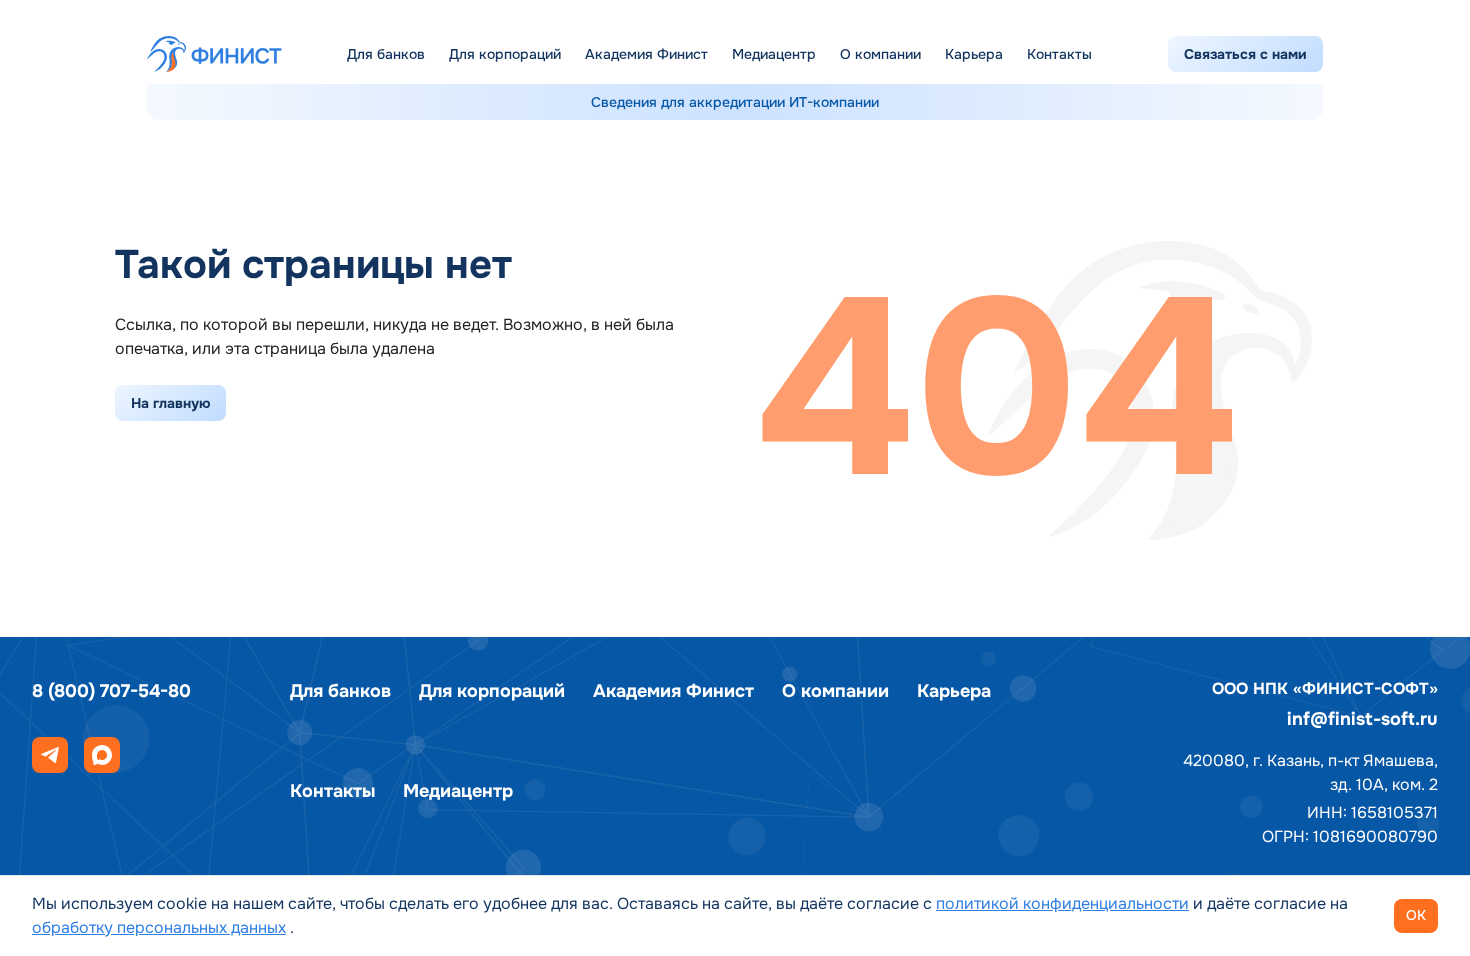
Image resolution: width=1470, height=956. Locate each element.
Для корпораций (505, 54)
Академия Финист (646, 54)
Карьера (974, 54)
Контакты (1059, 54)
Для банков (386, 54)
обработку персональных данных (159, 927)
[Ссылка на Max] (102, 755)
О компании (880, 54)
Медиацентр (774, 54)
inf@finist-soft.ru (1362, 719)
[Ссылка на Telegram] (50, 755)
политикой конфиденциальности (1062, 903)
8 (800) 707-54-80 (111, 691)
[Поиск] (1134, 54)
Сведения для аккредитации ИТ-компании (735, 102)
